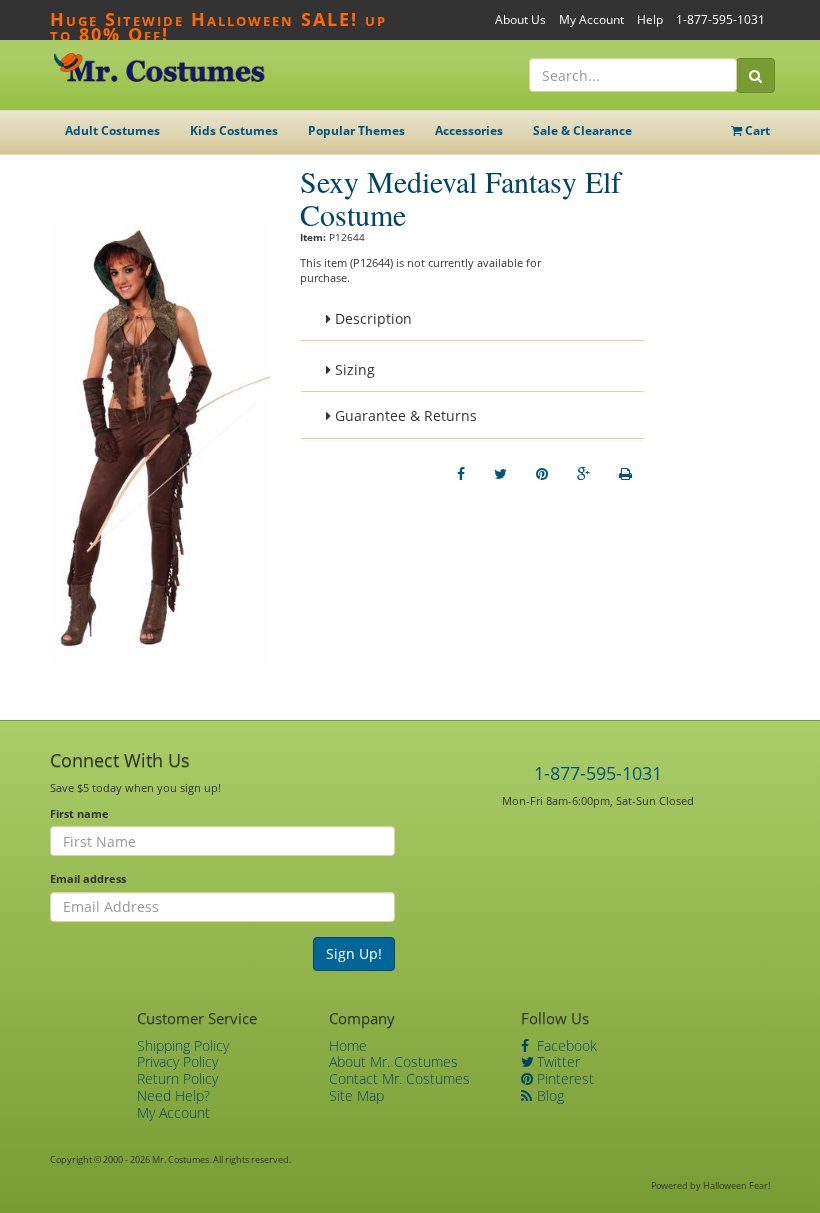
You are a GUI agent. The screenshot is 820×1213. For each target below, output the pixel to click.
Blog (548, 1095)
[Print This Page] (625, 474)
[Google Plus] (583, 474)
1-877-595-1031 (720, 19)
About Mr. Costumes (393, 1061)
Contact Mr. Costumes (399, 1078)
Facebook (565, 1045)
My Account (591, 19)
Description (371, 318)
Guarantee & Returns (404, 415)
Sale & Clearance (582, 130)
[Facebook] (461, 474)
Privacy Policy (177, 1061)
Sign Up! (354, 953)
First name (79, 813)
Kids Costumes (234, 130)
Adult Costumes (112, 130)
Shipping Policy (183, 1045)
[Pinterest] (542, 474)
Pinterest (563, 1078)
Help (650, 19)
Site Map (356, 1095)
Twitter (556, 1061)
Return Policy (177, 1078)
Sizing (353, 369)
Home (348, 1045)
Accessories (469, 130)
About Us (520, 19)
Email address (88, 878)
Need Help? (173, 1095)
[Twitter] (500, 474)
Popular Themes (356, 130)
